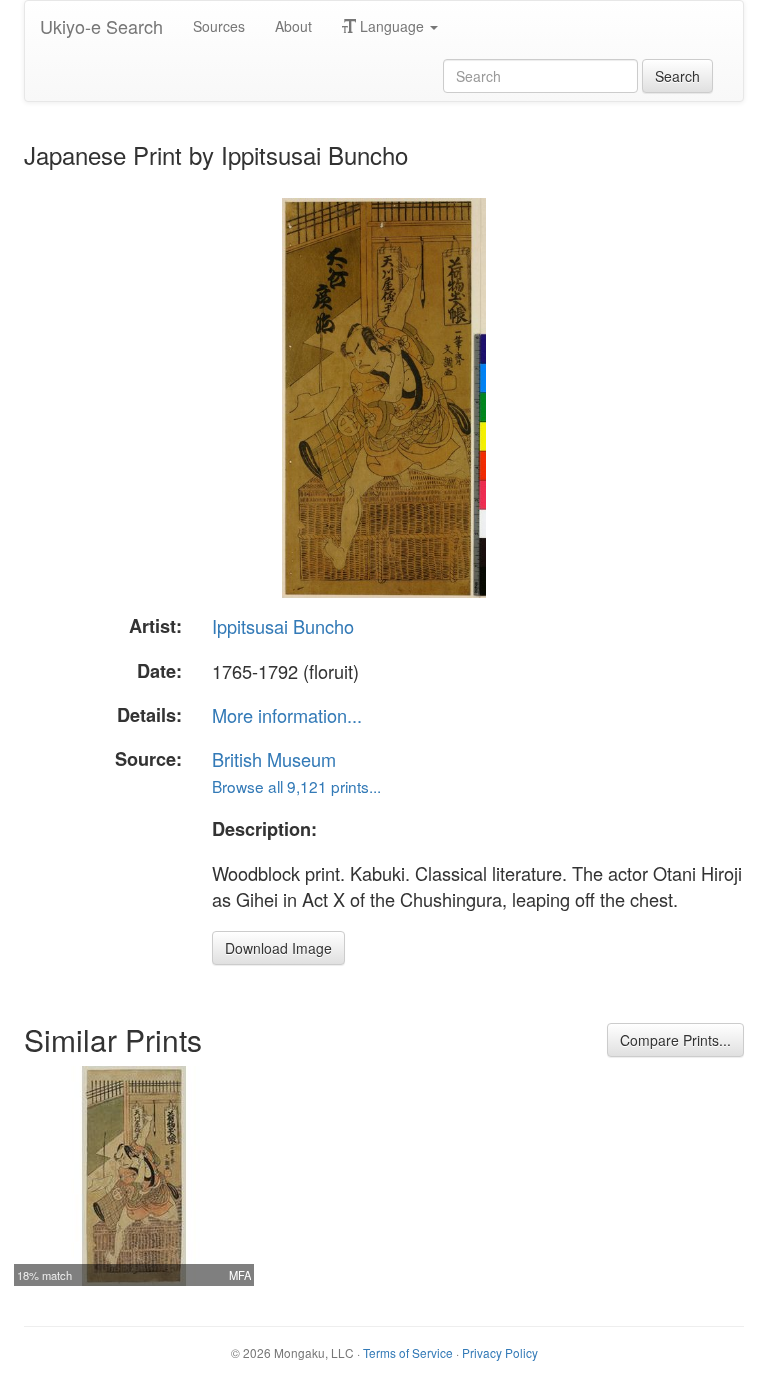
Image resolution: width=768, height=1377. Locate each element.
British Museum (274, 759)
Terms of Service (408, 1352)
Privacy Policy (500, 1352)
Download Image (278, 948)
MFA (240, 1275)
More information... (287, 715)
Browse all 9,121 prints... (296, 786)
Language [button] (392, 26)
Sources (219, 26)
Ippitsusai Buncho (283, 626)
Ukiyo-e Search (101, 26)
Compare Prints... (675, 1040)
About (293, 26)
